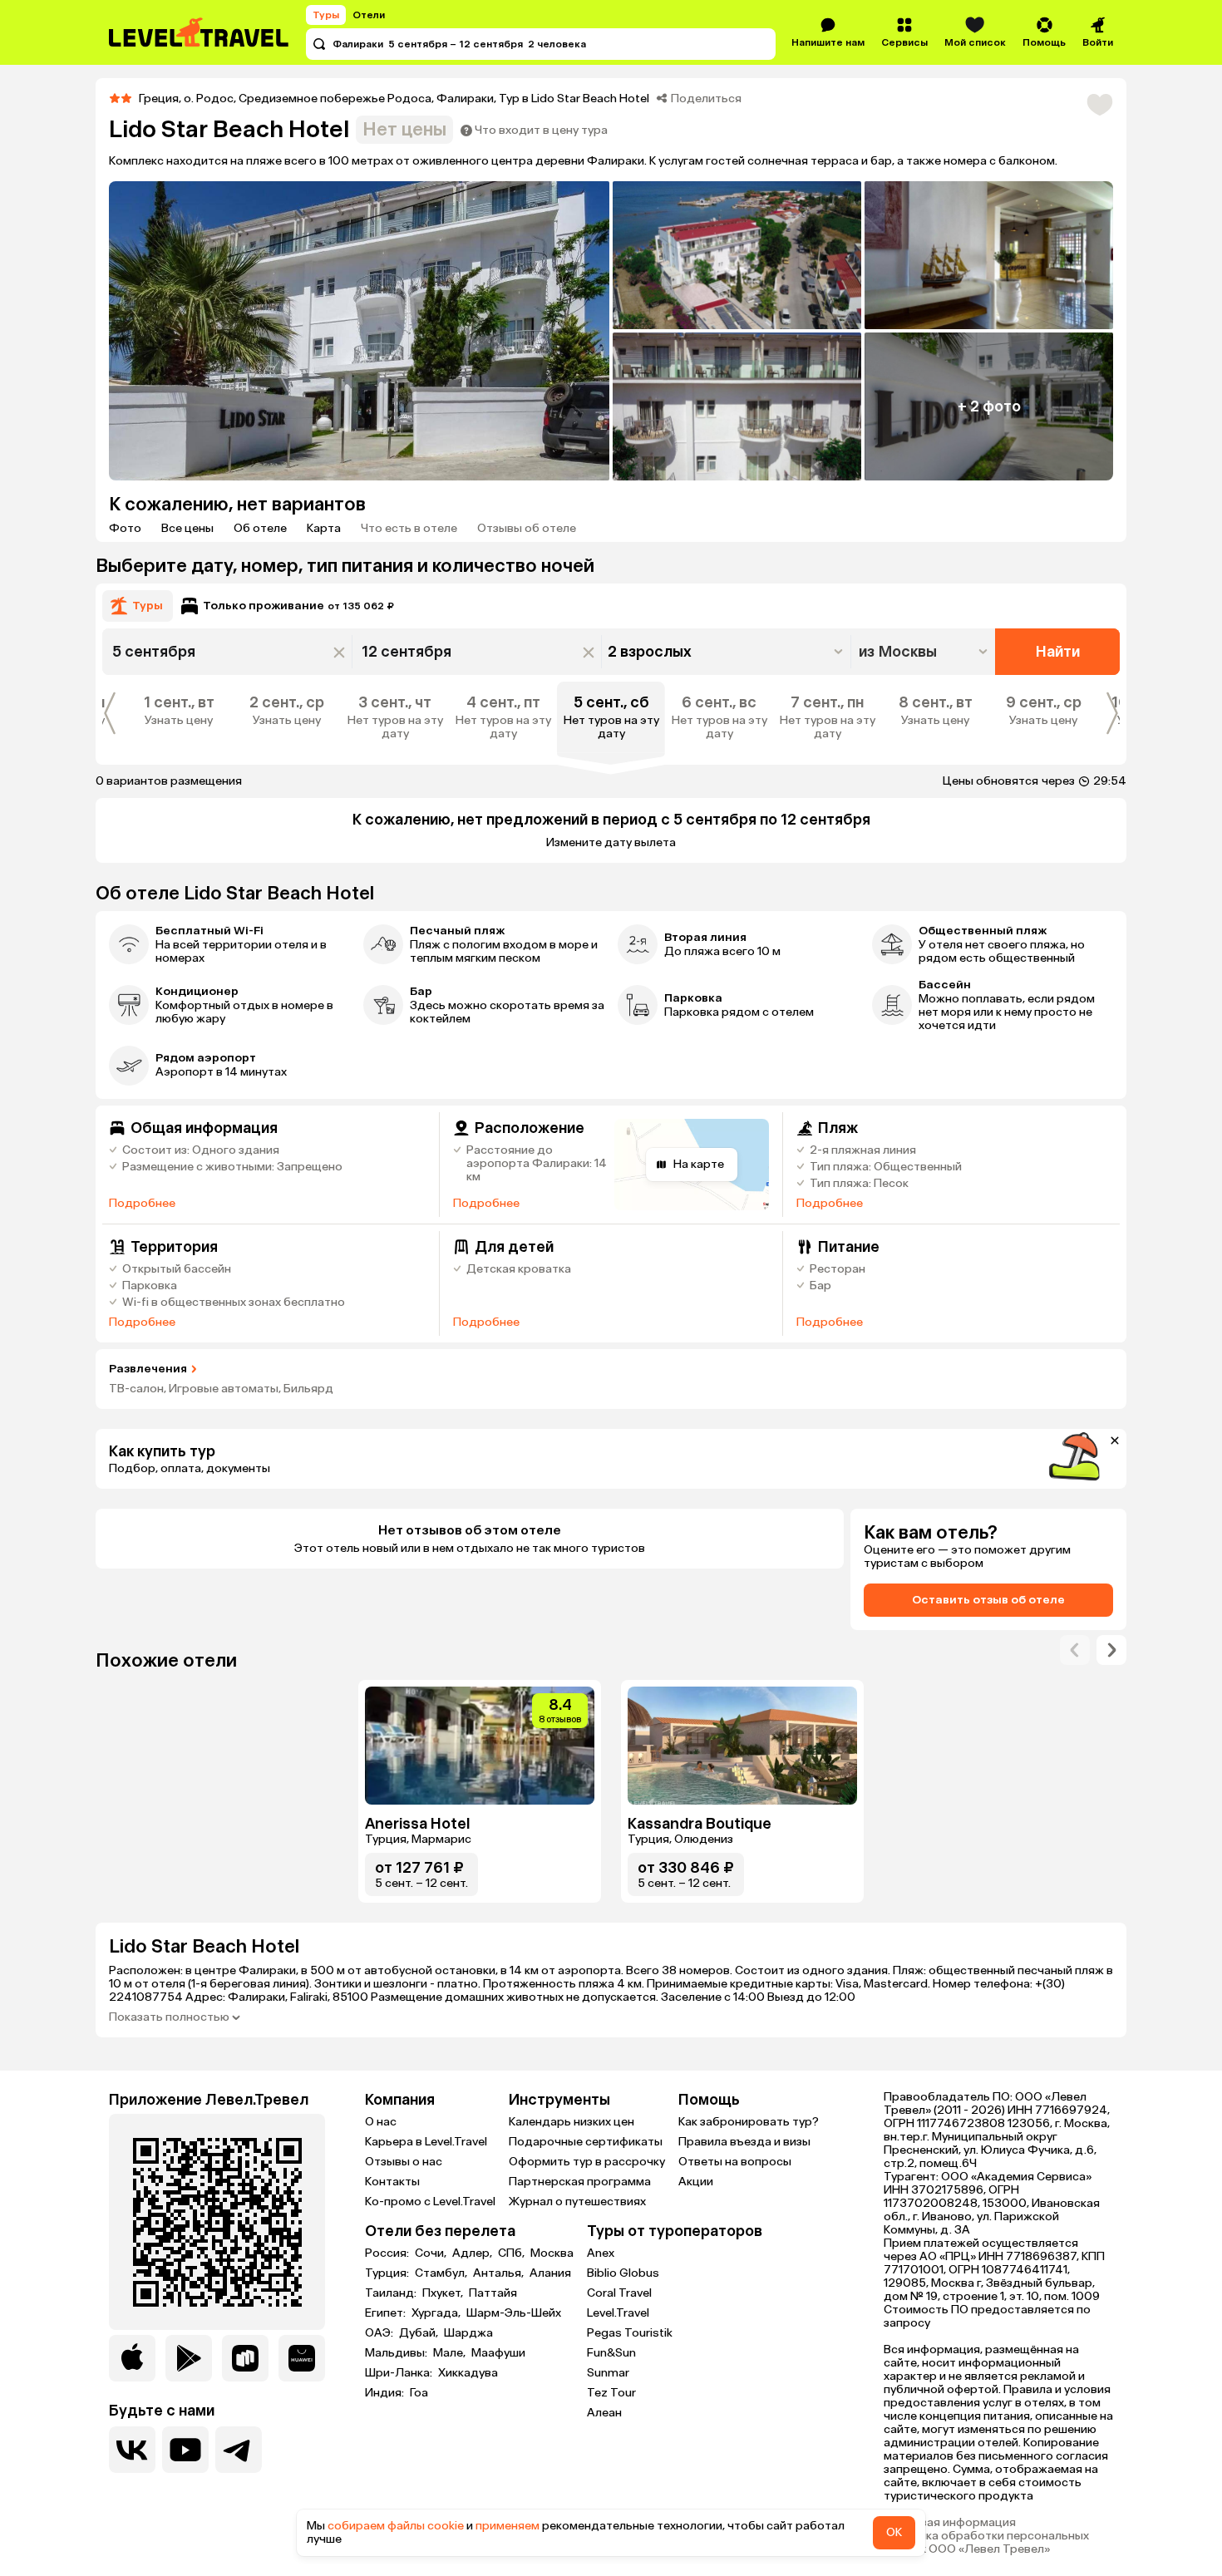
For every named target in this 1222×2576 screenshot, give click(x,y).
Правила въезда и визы (744, 2142)
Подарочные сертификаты (586, 2142)
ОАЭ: (380, 2333)
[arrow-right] (1075, 1650)
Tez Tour (611, 2393)
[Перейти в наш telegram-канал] (239, 2450)
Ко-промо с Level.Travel (430, 2202)
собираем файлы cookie (396, 2526)
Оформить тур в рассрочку (587, 2162)
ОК (894, 2532)
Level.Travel (618, 2313)
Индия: (386, 2393)
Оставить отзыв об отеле (988, 1600)
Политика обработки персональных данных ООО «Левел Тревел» (986, 2543)
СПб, (512, 2253)
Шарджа (468, 2333)
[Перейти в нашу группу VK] (132, 2450)
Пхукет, (444, 2293)
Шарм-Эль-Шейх (514, 2313)
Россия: (388, 2253)
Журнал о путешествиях (577, 2202)
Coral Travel (619, 2293)
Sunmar (608, 2373)
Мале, (451, 2353)
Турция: (388, 2273)
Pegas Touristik (630, 2333)
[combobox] (925, 652)
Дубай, (420, 2333)
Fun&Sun (611, 2353)
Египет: (387, 2313)
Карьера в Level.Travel (426, 2142)
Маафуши (498, 2353)
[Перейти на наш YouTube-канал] (185, 2450)
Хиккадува (468, 2373)
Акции (696, 2182)
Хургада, (437, 2313)
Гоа (419, 2393)
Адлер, (473, 2253)
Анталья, (500, 2273)
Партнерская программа (580, 2182)
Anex (601, 2253)
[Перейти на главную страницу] (200, 32)
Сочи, (432, 2253)
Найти (1058, 652)
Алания (550, 2273)
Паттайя (493, 2293)
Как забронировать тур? (749, 2122)
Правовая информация (950, 2523)
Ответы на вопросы (735, 2162)
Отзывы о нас (404, 2162)
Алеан (604, 2413)
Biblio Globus (623, 2273)
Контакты (392, 2182)
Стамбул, (442, 2273)
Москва (552, 2253)
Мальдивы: (397, 2353)
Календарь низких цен (572, 2122)
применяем (508, 2526)
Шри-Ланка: (400, 2373)
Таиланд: (392, 2293)
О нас (381, 2122)
